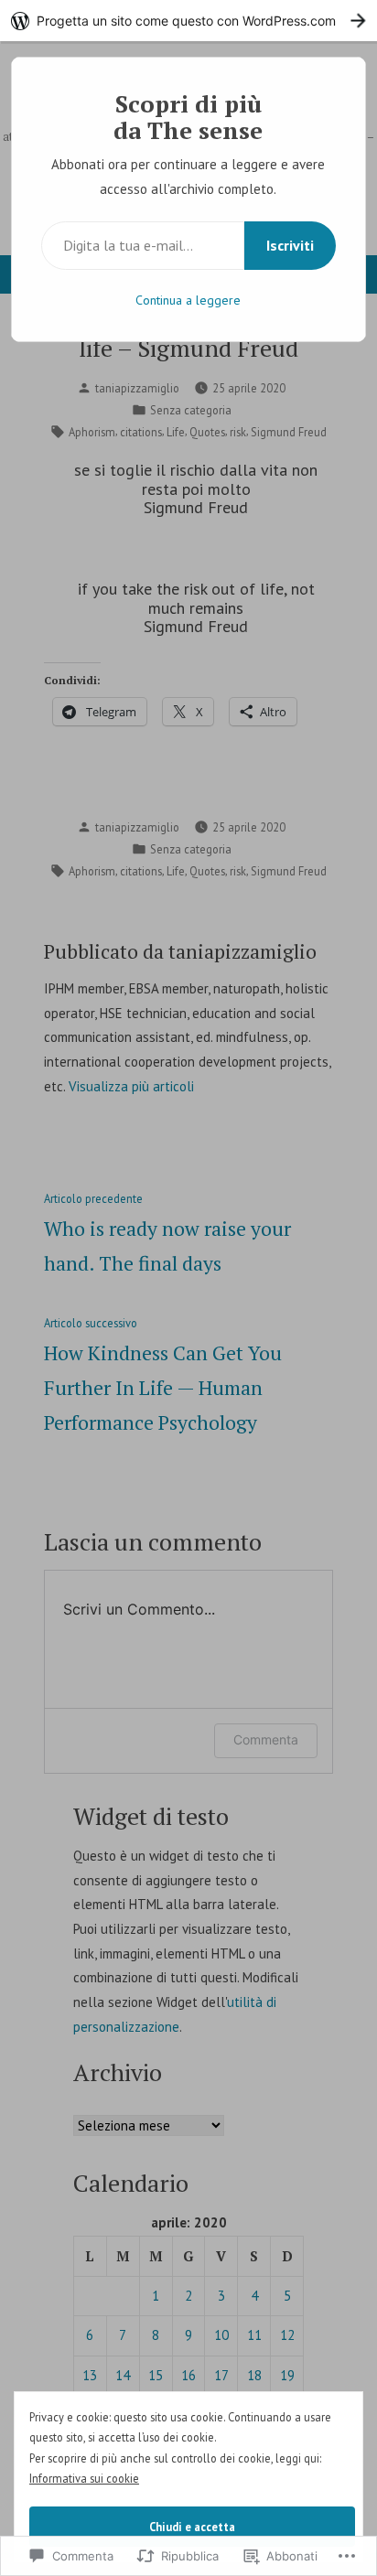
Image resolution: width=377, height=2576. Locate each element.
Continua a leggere (188, 300)
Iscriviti (290, 245)
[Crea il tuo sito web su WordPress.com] (188, 21)
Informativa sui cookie (84, 2478)
